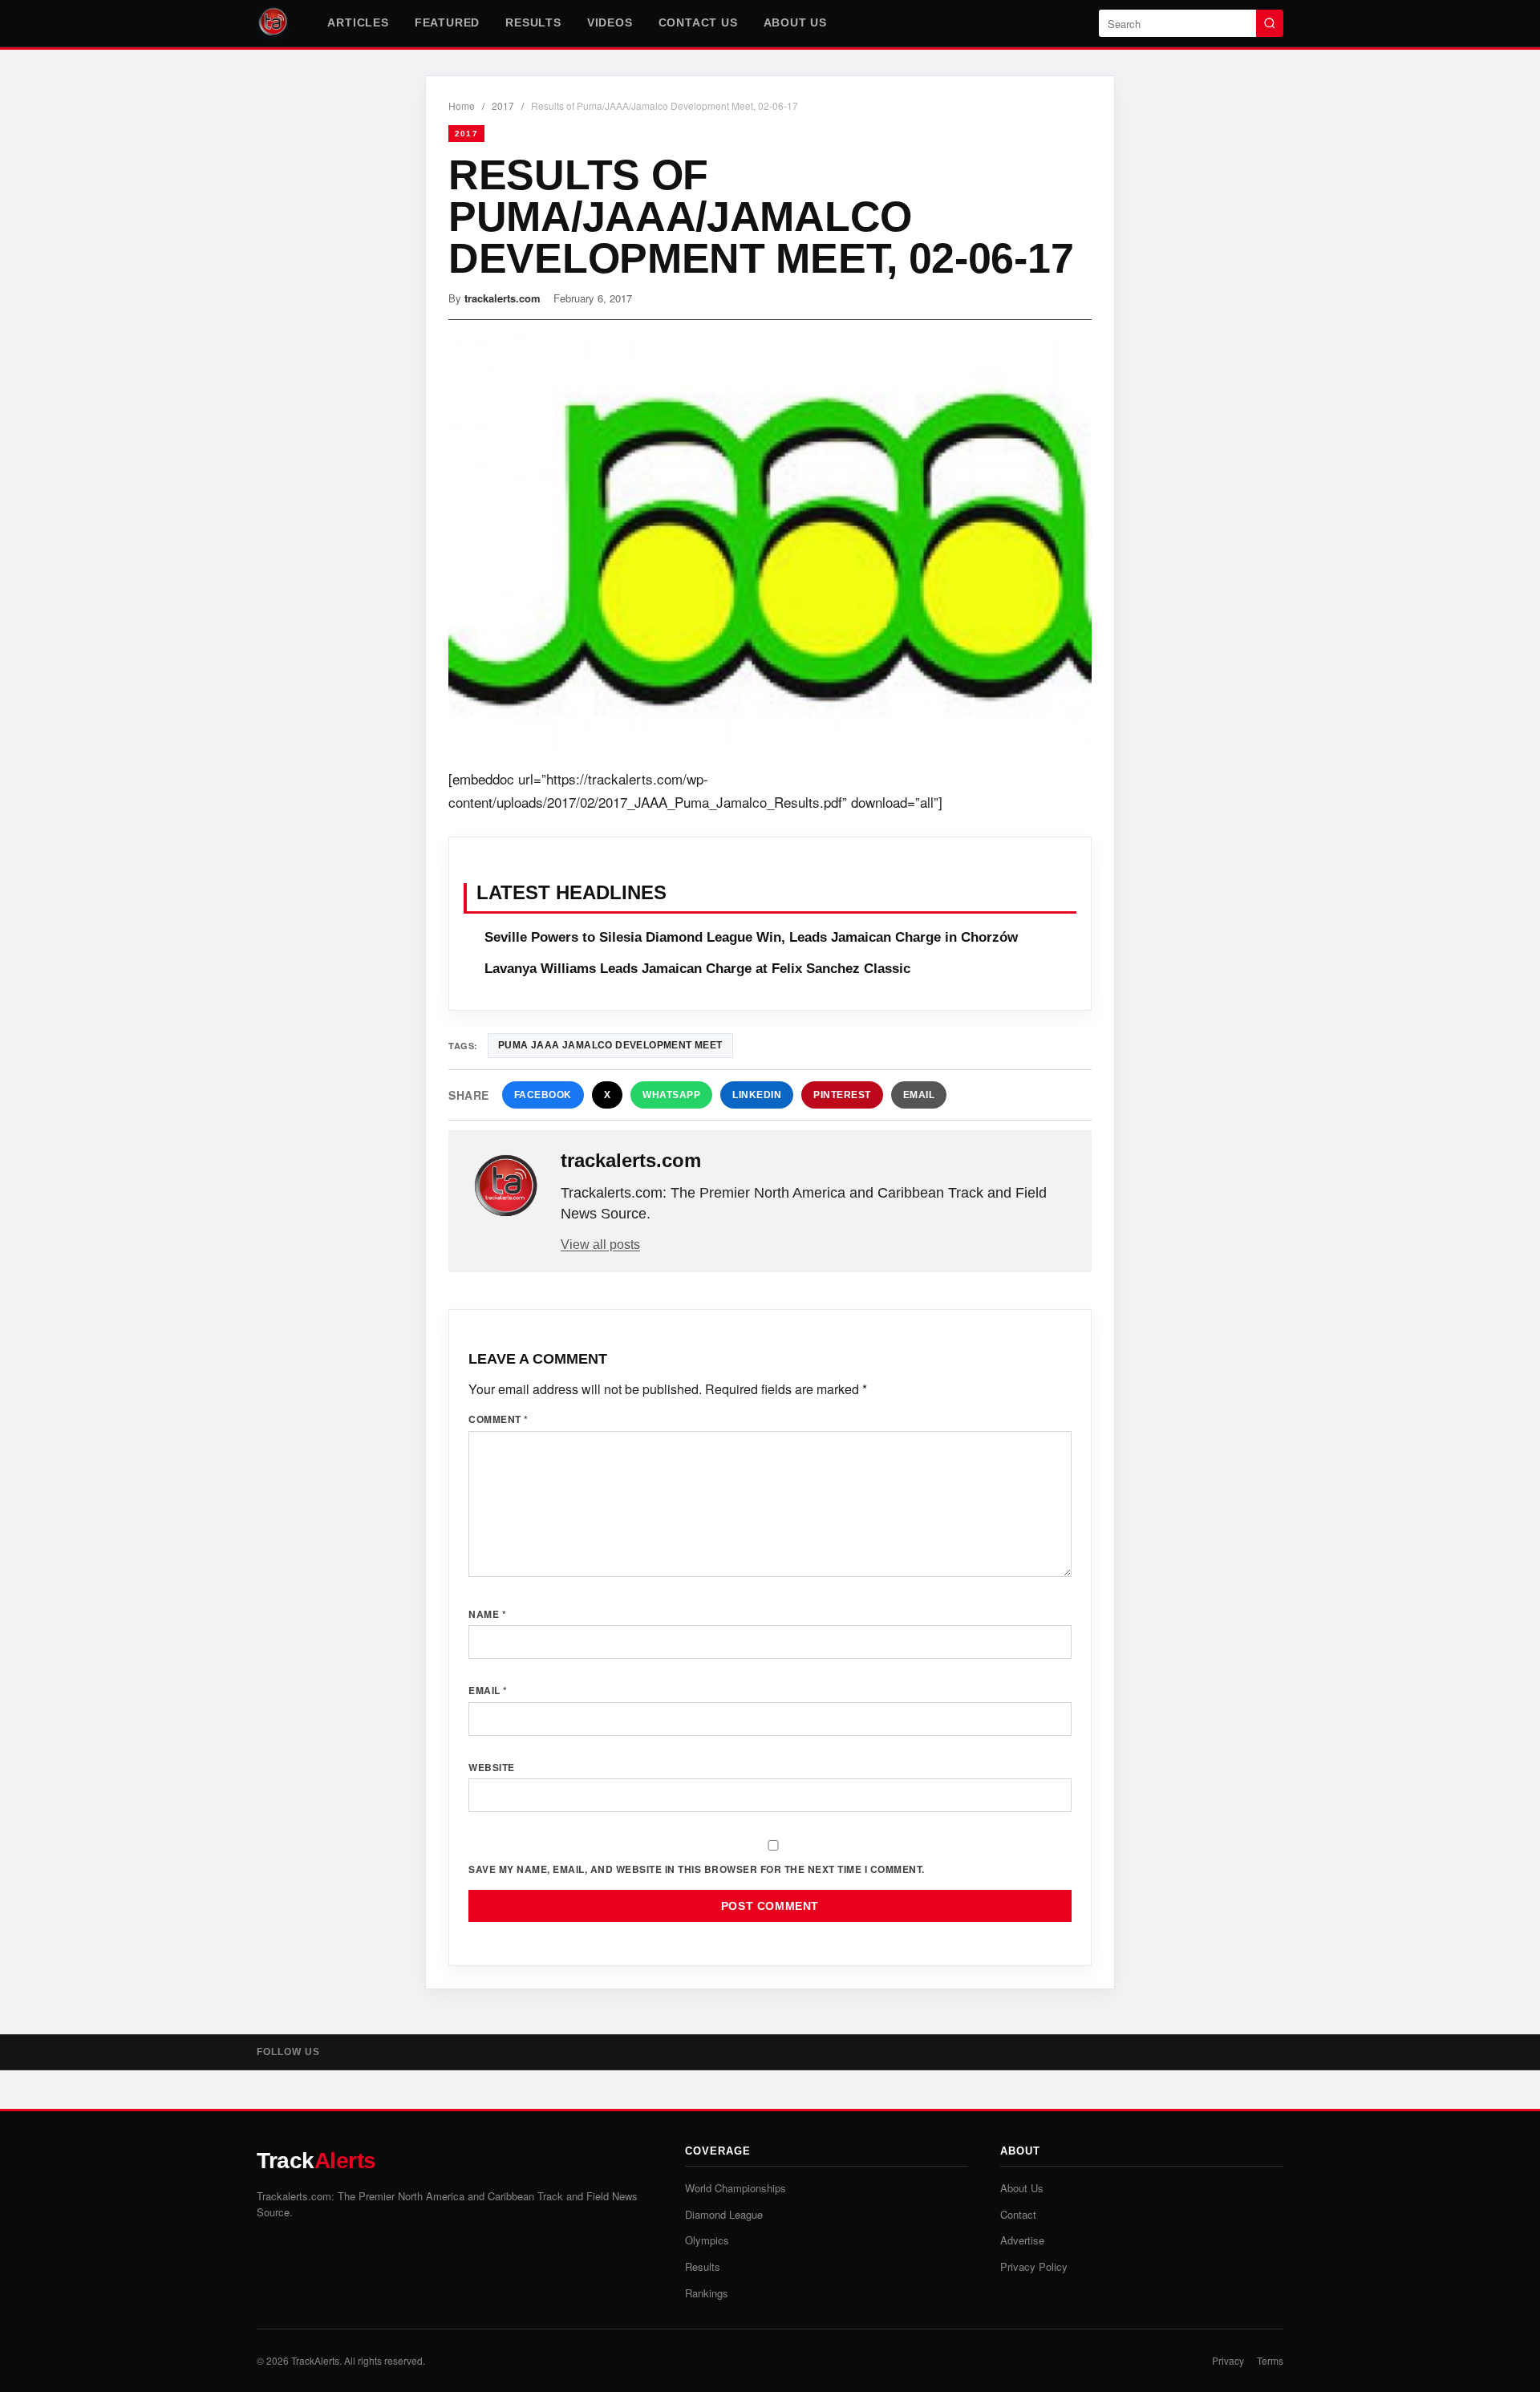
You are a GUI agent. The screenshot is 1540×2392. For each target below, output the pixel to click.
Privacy (1228, 2360)
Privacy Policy (1034, 2266)
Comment (498, 1419)
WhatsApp (671, 1095)
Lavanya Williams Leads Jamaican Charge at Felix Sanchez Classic (697, 969)
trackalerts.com (503, 298)
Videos (610, 22)
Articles (358, 22)
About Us (795, 22)
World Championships (736, 2188)
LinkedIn (757, 1095)
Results (533, 22)
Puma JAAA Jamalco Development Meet (610, 1045)
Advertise (1022, 2240)
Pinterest (842, 1095)
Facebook (543, 1095)
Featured (447, 22)
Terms (1270, 2360)
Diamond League (724, 2214)
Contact (1018, 2214)
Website (492, 1767)
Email (919, 1095)
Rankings (707, 2293)
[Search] (1270, 23)
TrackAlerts (315, 2360)
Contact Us (698, 22)
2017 (503, 105)
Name (487, 1614)
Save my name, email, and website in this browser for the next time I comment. (697, 1869)
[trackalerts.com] (506, 1186)
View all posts (600, 1245)
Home (462, 105)
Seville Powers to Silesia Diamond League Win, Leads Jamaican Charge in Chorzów (751, 937)
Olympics (707, 2240)
